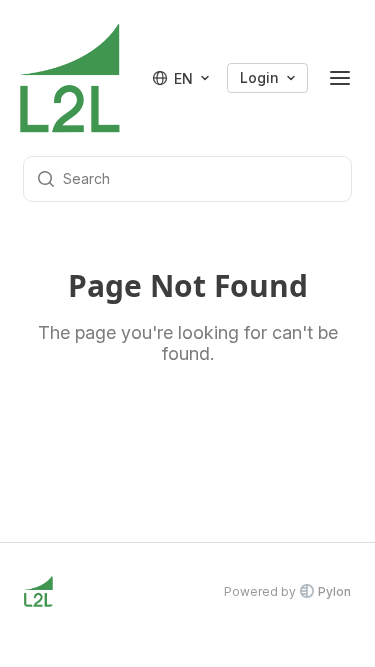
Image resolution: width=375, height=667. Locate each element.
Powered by (287, 591)
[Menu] (340, 78)
